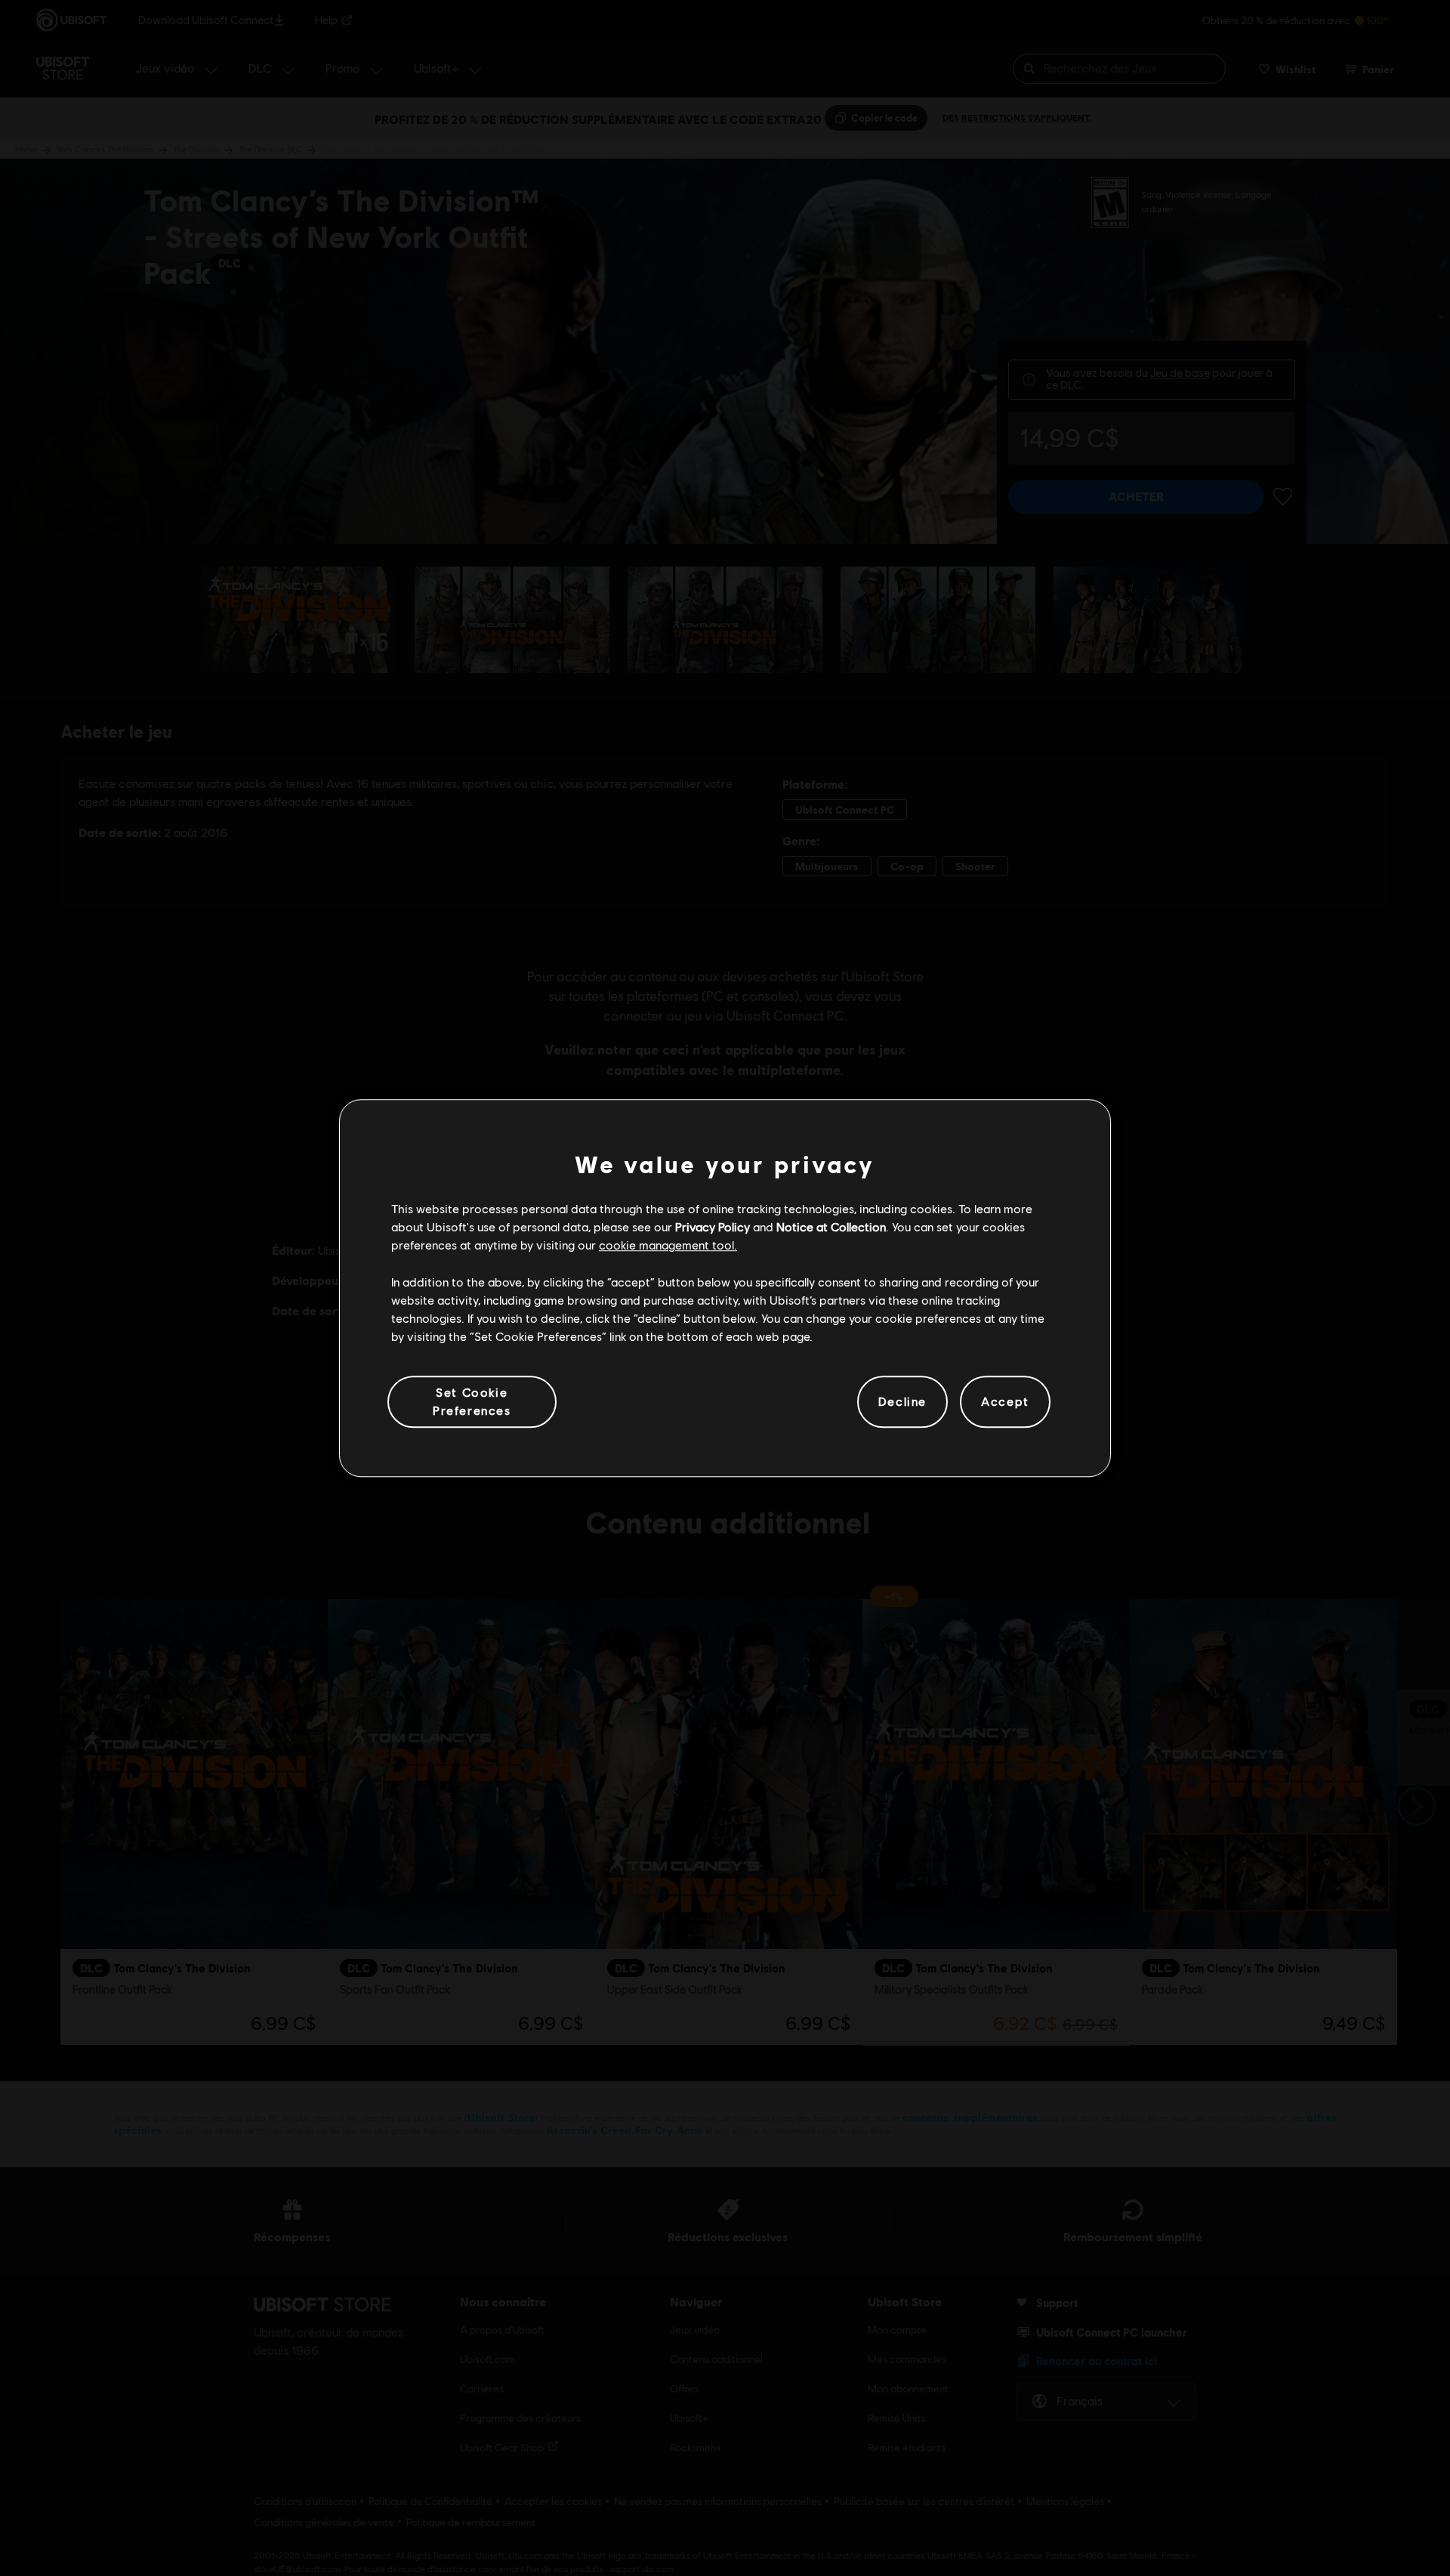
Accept (1005, 1402)
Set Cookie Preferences (472, 1401)
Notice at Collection (831, 1226)
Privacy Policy (713, 1226)
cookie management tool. (668, 1245)
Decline (902, 1402)
